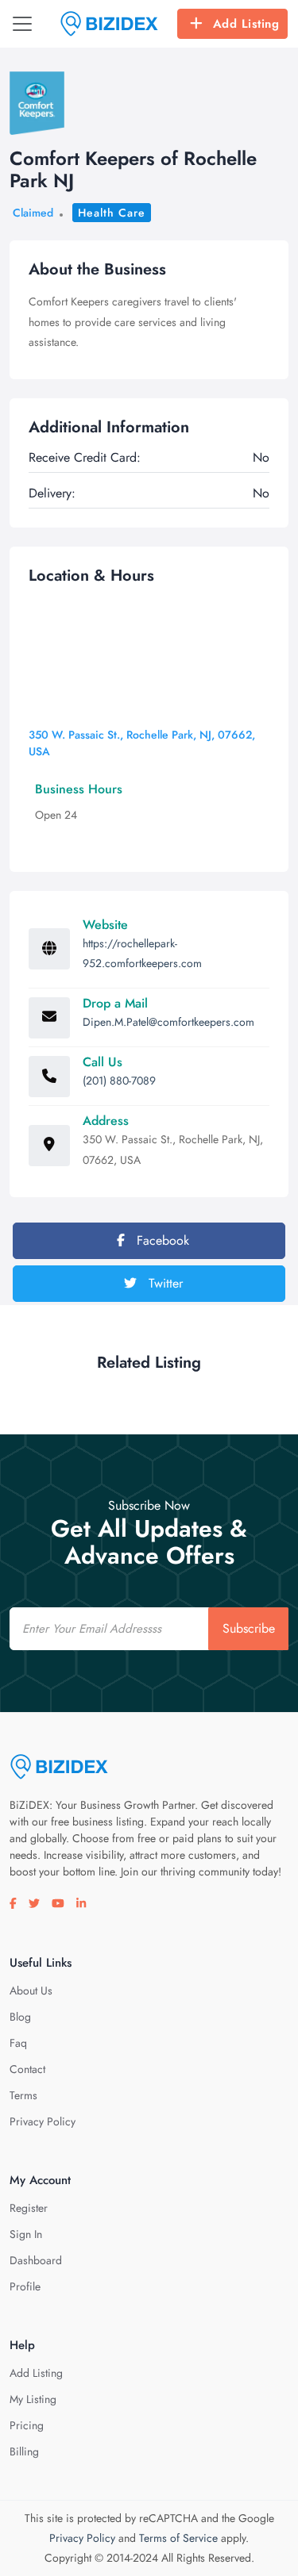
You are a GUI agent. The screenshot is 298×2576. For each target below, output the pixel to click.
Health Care (112, 213)
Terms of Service (178, 2538)
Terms (23, 2095)
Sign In (26, 2234)
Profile (25, 2286)
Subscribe (249, 1628)
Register (29, 2208)
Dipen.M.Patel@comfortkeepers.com (168, 1022)
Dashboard (36, 2260)
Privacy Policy (43, 2121)
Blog (20, 2017)
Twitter (164, 1283)
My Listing (33, 2399)
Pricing (27, 2425)
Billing (24, 2451)
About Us (31, 1991)
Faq (18, 2043)
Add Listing (246, 24)
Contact (27, 2069)
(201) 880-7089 (119, 1081)
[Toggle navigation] (22, 24)
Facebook (161, 1240)
